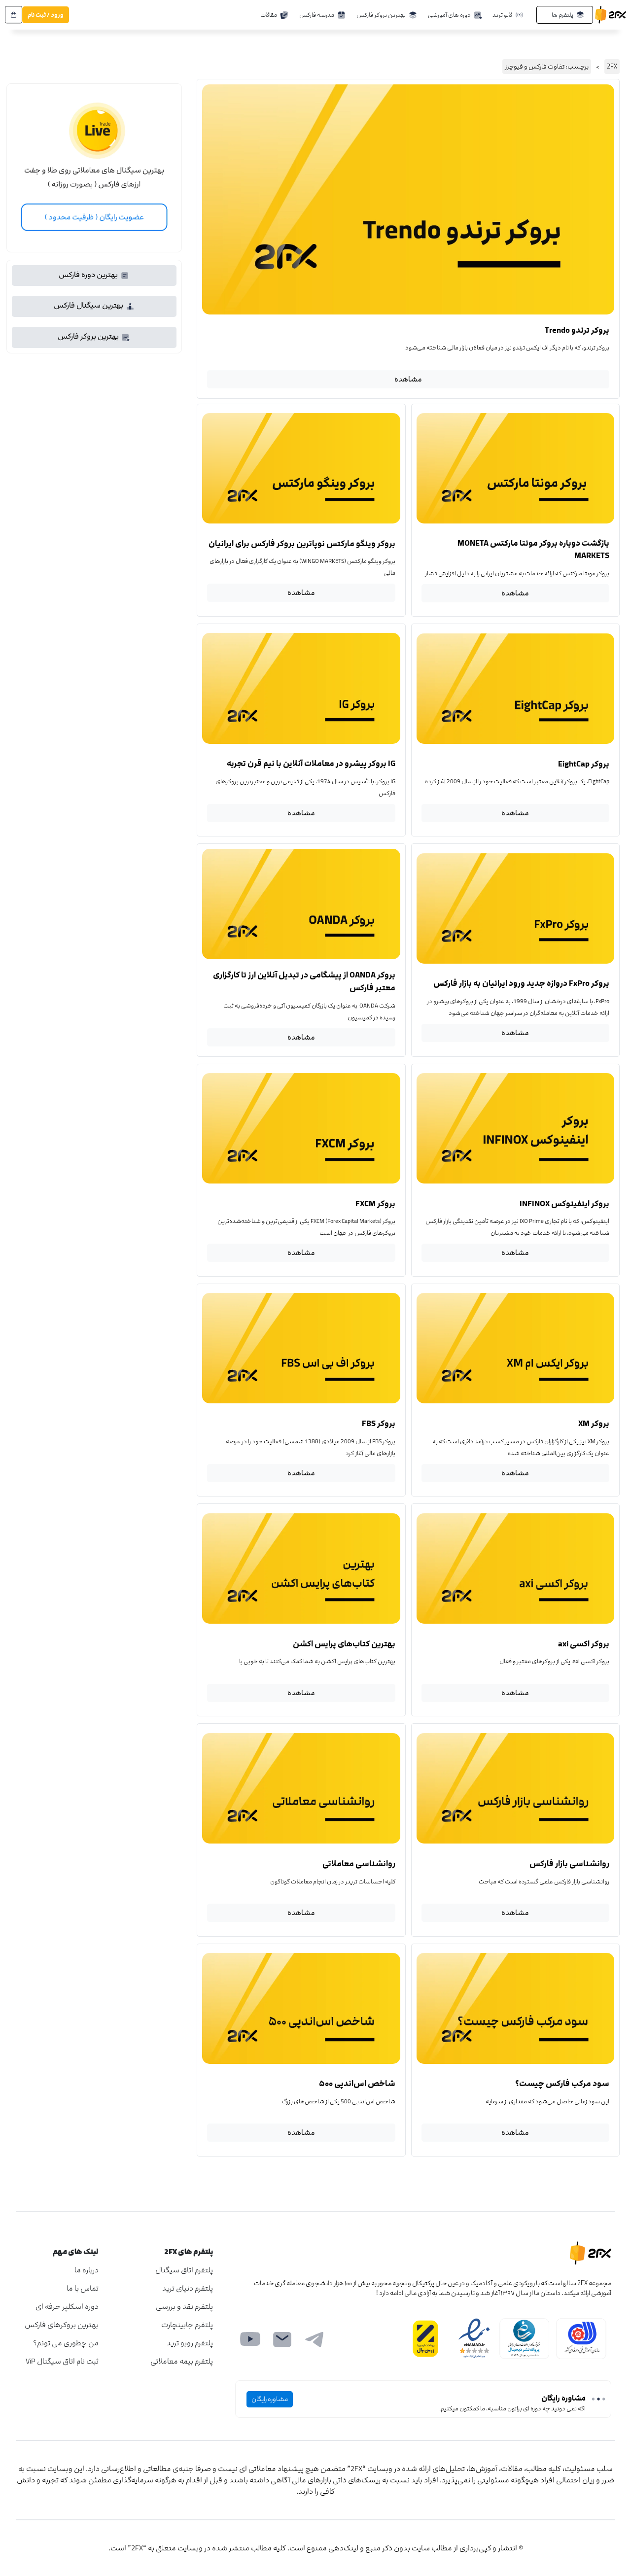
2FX (612, 67)
